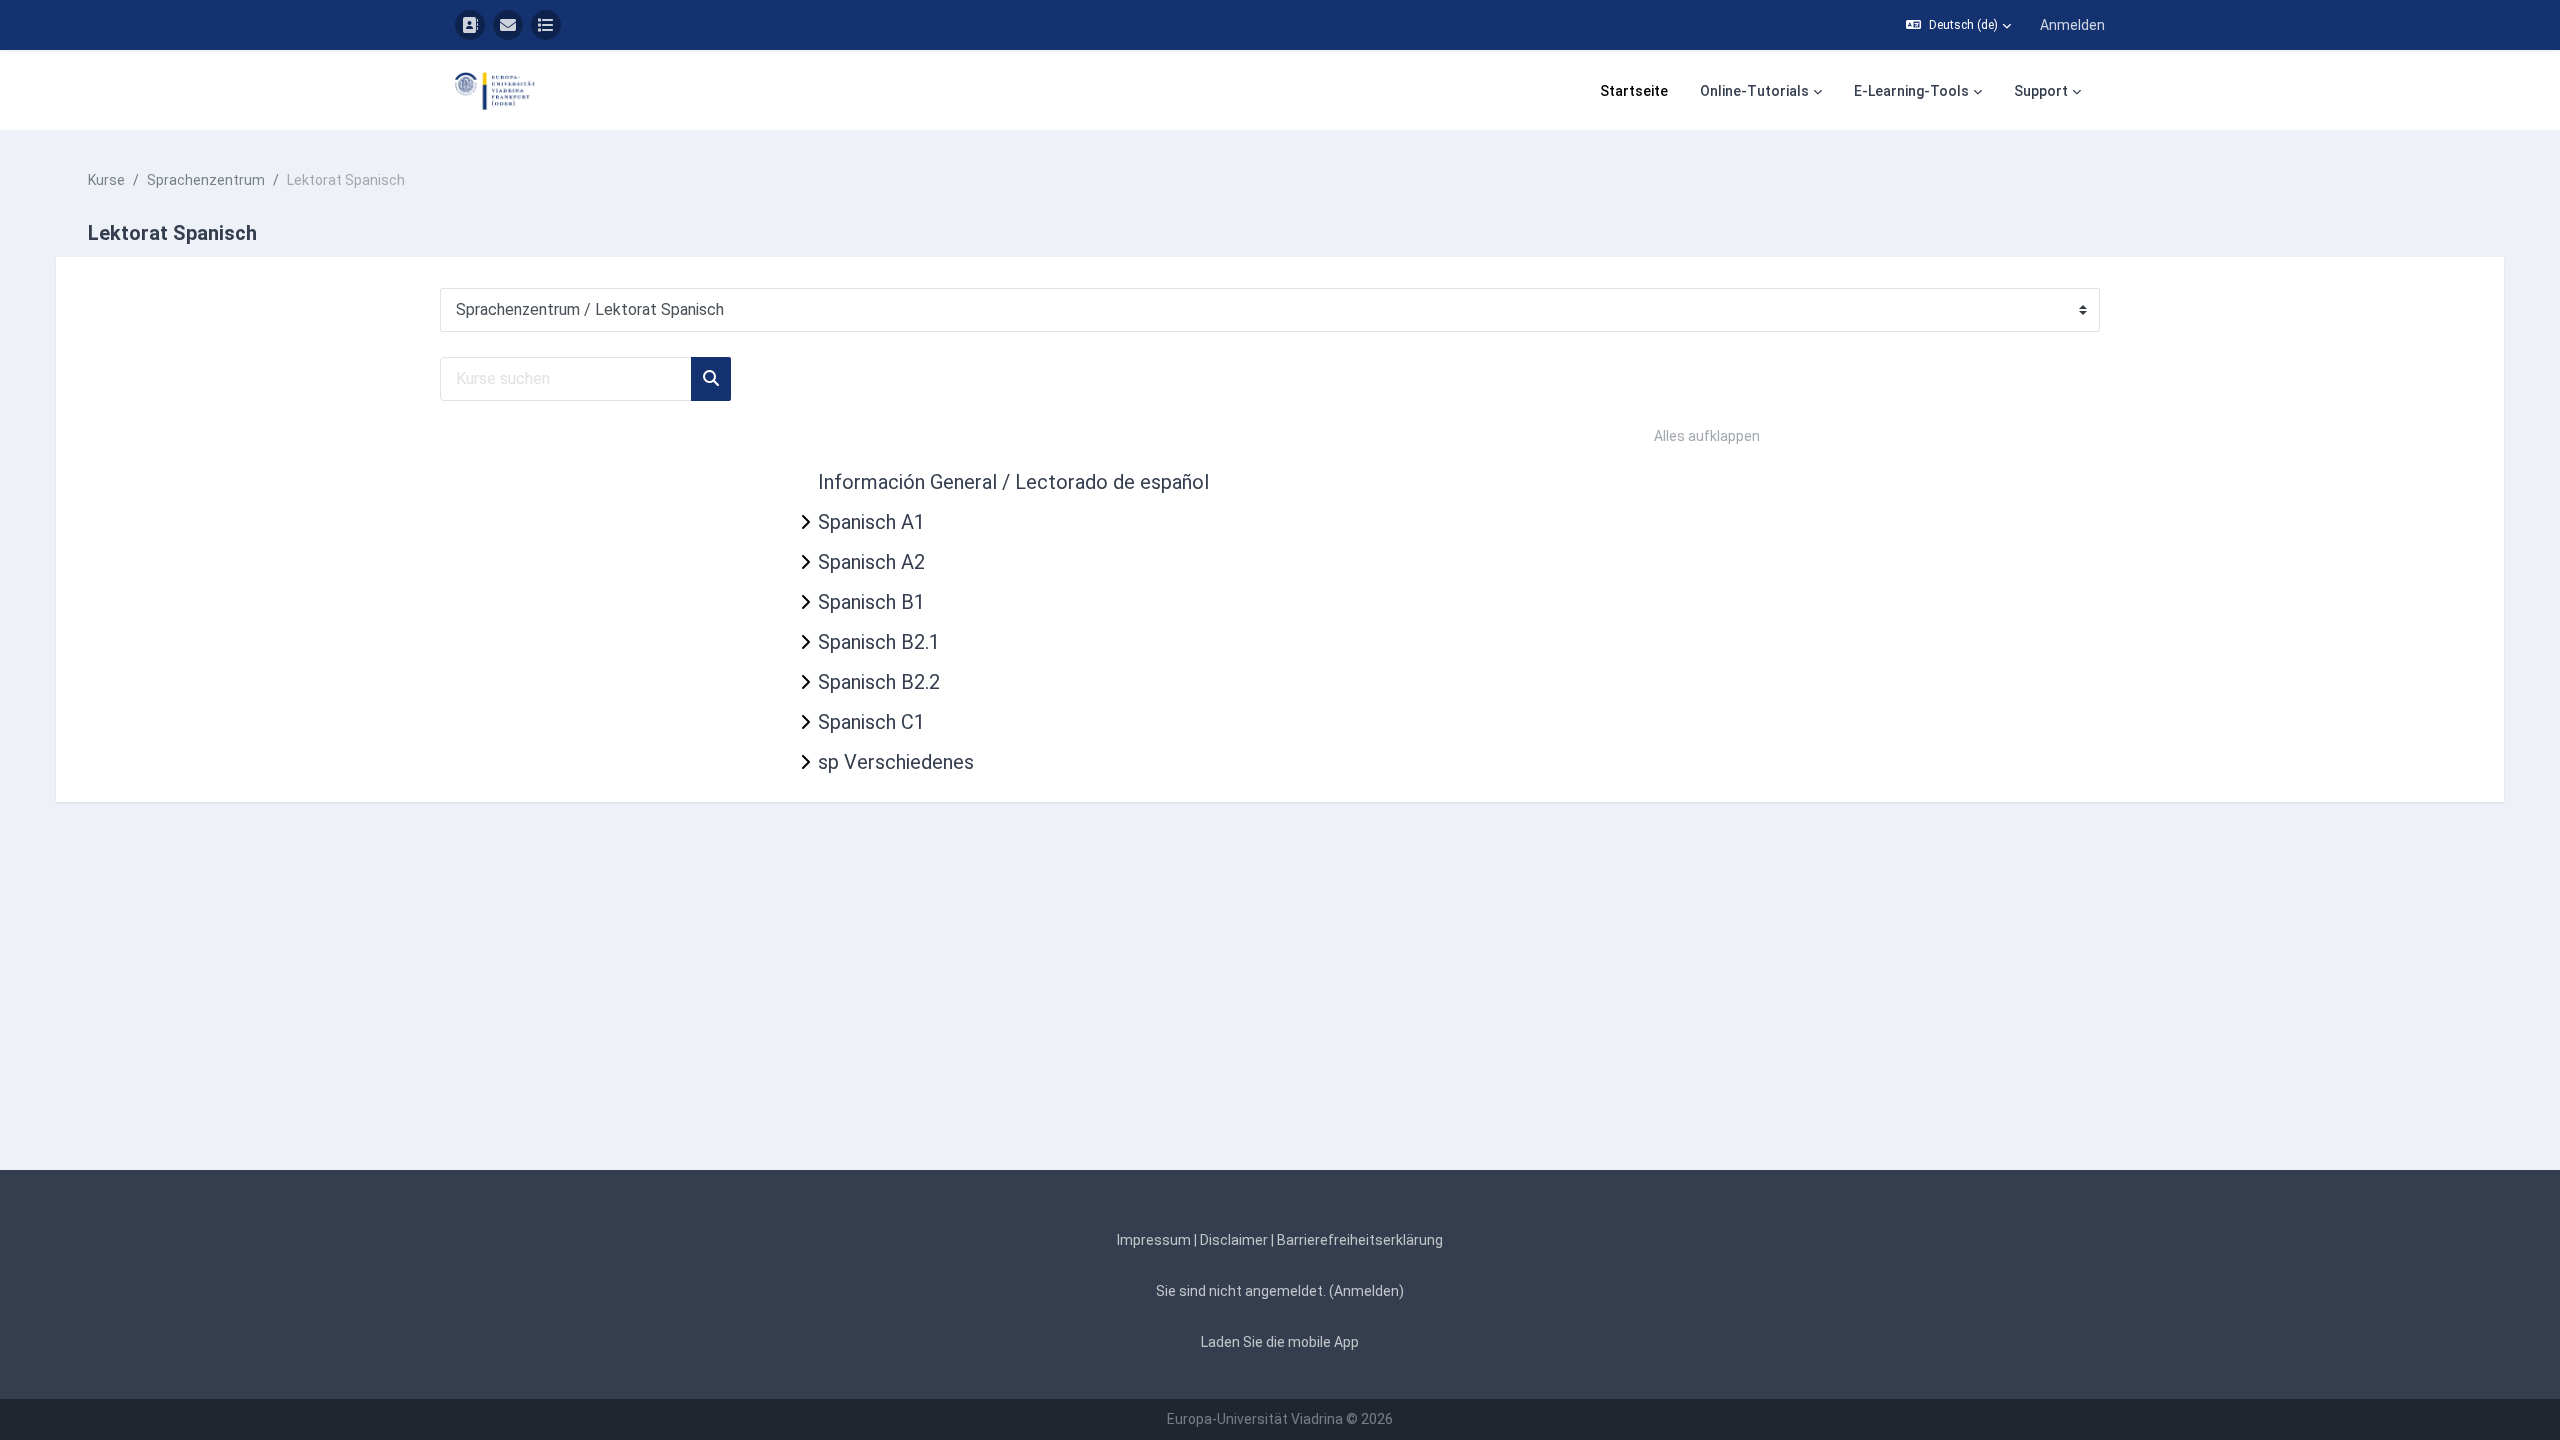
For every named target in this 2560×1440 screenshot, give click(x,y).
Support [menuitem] (2041, 91)
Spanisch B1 (871, 602)
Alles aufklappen (1707, 436)
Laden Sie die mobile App (1280, 1342)
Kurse (106, 180)
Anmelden (2072, 25)
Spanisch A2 (871, 562)
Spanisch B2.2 (879, 682)
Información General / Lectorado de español (1013, 482)
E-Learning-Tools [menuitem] (1911, 91)
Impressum (1154, 1240)
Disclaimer (1234, 1240)
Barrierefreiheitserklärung (1360, 1240)
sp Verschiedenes (896, 762)
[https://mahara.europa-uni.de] (546, 25)
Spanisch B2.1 (879, 642)
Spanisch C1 (871, 722)
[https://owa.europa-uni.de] (508, 25)
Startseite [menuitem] (1634, 91)
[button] (1958, 25)
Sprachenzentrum (206, 180)
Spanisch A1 (871, 522)
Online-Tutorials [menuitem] (1754, 91)
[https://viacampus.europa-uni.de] (470, 25)
